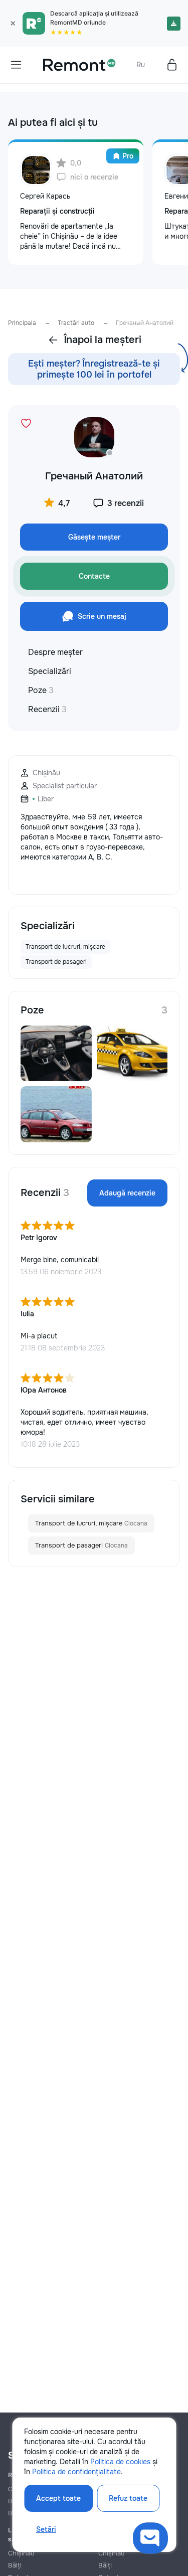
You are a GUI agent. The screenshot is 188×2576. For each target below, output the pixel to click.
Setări (46, 2529)
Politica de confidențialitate (76, 2472)
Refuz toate (128, 2498)
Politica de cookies (120, 2462)
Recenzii (47, 709)
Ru (141, 65)
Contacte (94, 576)
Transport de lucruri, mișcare (91, 1523)
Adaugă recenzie (127, 1193)
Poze (41, 690)
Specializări (50, 671)
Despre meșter (55, 652)
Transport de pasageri (81, 1545)
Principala (22, 323)
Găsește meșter (94, 537)
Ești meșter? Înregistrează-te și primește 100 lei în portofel (94, 369)
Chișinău (21, 2553)
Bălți (15, 2565)
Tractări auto (76, 323)
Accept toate (58, 2498)
